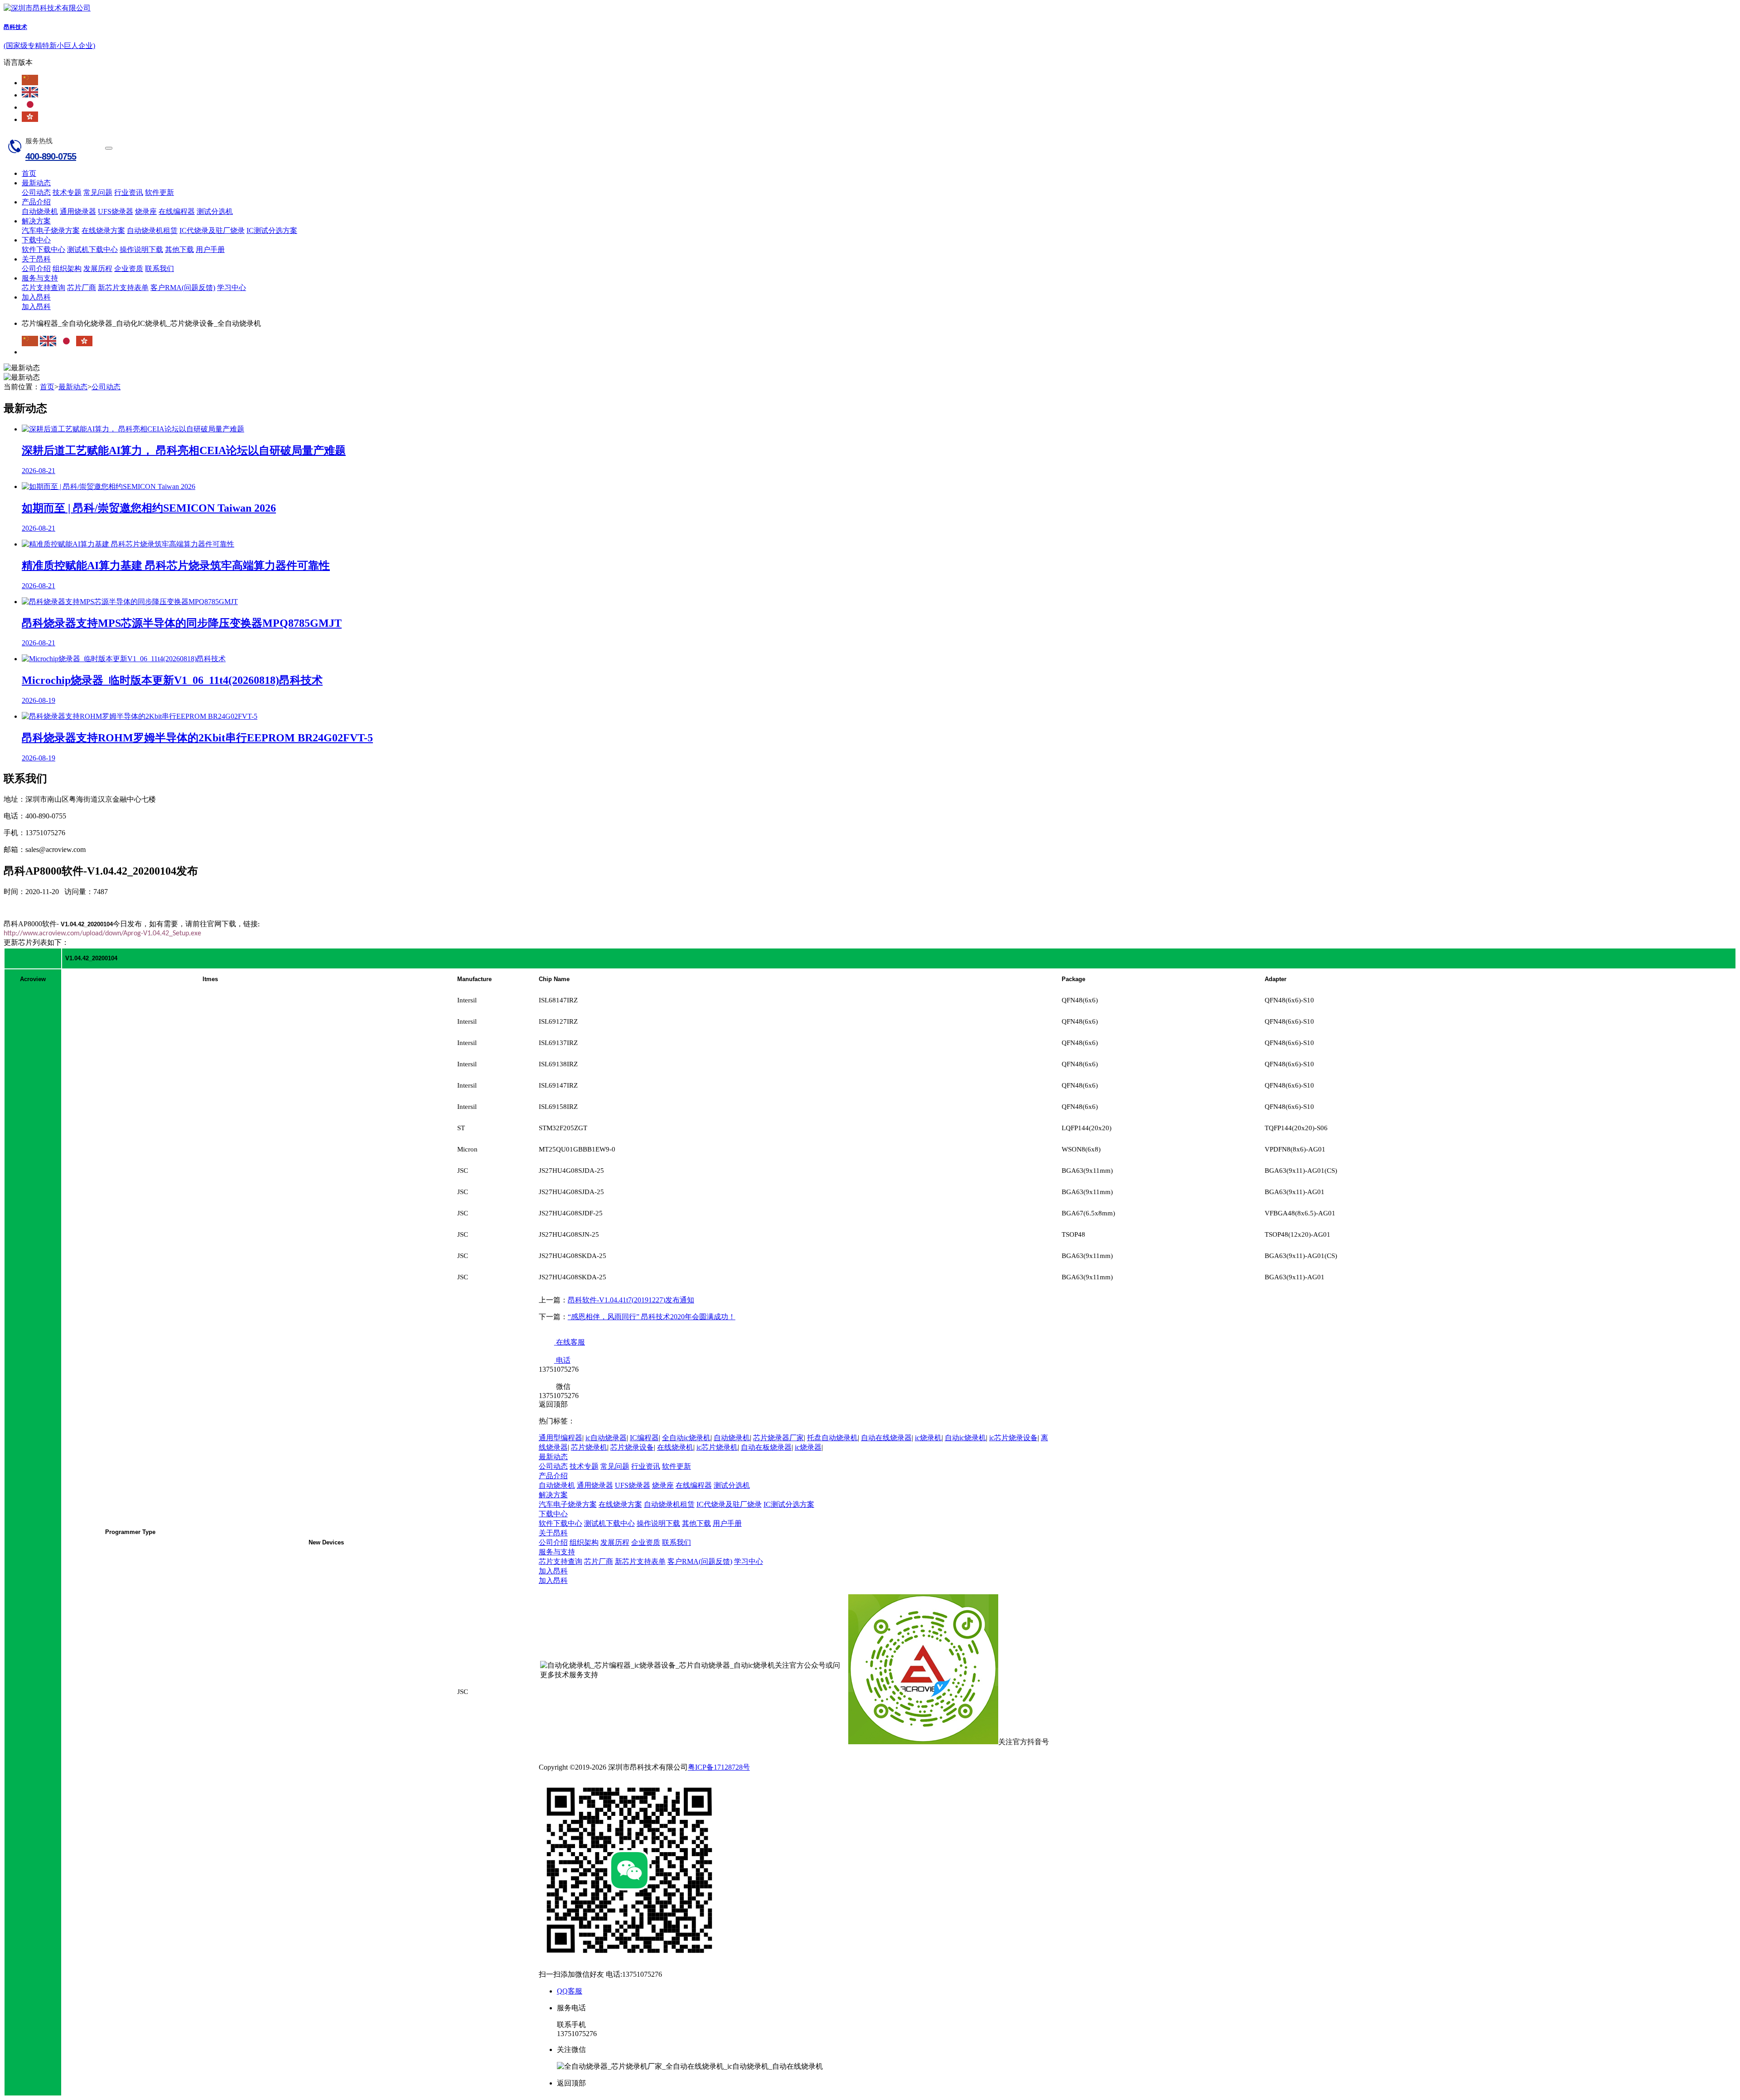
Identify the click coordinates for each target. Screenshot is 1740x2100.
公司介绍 (36, 269)
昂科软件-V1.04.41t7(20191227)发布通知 (631, 1300)
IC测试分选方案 (272, 230)
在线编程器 (177, 211)
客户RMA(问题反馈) (183, 288)
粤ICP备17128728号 (719, 1767)
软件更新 (159, 192)
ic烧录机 (928, 1438)
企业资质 (129, 269)
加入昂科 (36, 297)
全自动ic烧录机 (686, 1438)
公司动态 (36, 192)
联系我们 (159, 269)
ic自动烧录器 (606, 1438)
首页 (29, 173)
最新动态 (36, 183)
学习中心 (232, 288)
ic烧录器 (808, 1447)
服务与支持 (40, 278)
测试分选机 (215, 211)
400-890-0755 (51, 156)
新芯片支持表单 (123, 288)
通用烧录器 (78, 211)
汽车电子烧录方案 (51, 230)
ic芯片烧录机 (717, 1447)
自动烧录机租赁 (152, 230)
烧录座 (146, 211)
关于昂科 (36, 259)
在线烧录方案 (103, 230)
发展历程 (98, 269)
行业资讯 (129, 192)
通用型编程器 (561, 1438)
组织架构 (67, 269)
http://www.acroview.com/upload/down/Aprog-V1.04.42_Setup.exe (102, 934)
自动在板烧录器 (766, 1447)
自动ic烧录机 (965, 1438)
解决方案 (36, 221)
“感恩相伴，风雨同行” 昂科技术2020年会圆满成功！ (652, 1317)
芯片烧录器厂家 (778, 1438)
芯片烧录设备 (632, 1447)
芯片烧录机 (589, 1447)
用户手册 (210, 249)
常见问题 (98, 192)
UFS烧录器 (116, 211)
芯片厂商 (82, 288)
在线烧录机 (675, 1447)
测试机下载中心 (92, 249)
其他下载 (179, 249)
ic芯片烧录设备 (1013, 1438)
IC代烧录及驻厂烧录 (212, 230)
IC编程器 (644, 1438)
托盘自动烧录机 (832, 1438)
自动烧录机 (40, 211)
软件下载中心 (43, 249)
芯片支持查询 (43, 288)
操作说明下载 (141, 249)
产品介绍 (36, 202)
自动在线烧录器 (886, 1438)
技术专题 (67, 192)
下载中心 (36, 240)
